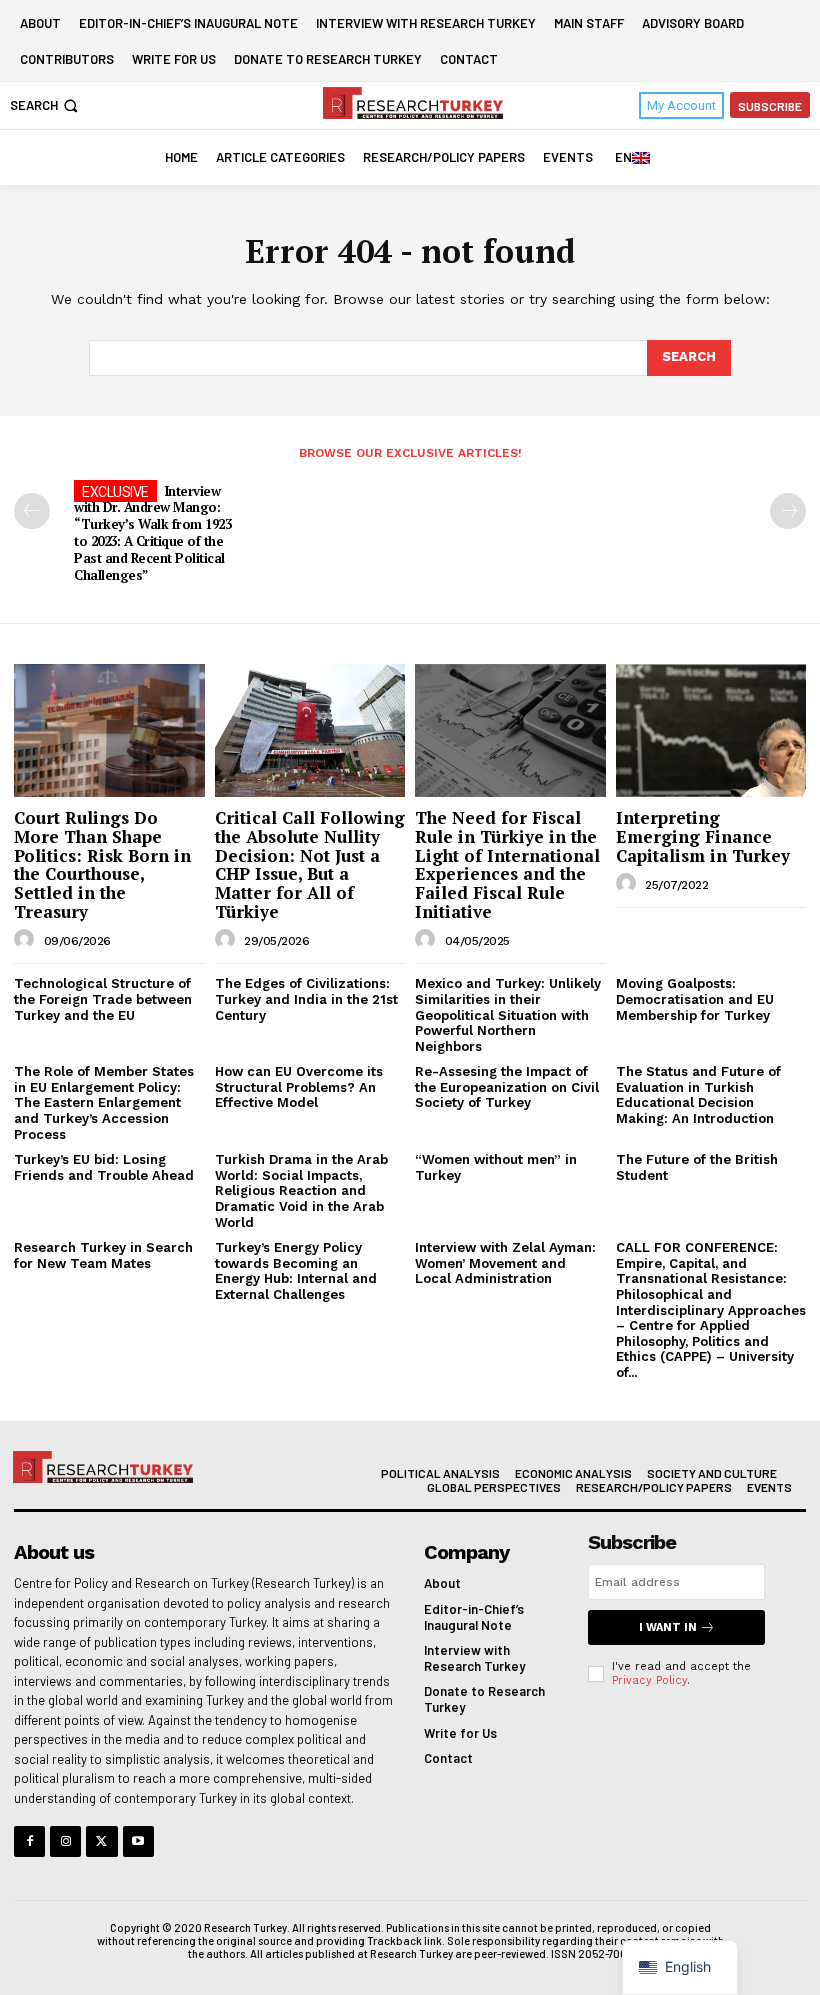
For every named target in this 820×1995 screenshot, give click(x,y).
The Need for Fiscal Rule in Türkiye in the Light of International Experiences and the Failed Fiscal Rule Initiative (507, 864)
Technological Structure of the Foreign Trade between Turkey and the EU (103, 999)
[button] (46, 105)
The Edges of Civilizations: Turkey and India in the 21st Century (306, 999)
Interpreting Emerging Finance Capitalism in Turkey (703, 836)
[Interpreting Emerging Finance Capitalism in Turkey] (711, 730)
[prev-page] (32, 511)
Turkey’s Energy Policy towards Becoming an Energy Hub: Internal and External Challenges (296, 1271)
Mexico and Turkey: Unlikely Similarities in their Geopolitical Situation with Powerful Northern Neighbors (508, 1014)
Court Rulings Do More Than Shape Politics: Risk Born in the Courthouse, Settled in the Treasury (102, 864)
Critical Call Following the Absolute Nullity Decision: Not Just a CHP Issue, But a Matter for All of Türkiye (310, 864)
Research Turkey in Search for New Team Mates (103, 1255)
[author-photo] (27, 940)
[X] (101, 1841)
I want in (668, 1627)
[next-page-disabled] (788, 511)
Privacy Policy (649, 1680)
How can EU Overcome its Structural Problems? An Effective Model (299, 1087)
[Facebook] (29, 1841)
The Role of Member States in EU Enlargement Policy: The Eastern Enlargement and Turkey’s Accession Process (104, 1102)
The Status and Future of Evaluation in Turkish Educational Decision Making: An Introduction (698, 1095)
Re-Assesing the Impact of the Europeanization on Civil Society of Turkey (507, 1087)
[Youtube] (138, 1841)
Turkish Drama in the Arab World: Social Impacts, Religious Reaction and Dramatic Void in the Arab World (301, 1190)
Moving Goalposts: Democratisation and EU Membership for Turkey (695, 999)
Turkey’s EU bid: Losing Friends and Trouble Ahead (104, 1167)
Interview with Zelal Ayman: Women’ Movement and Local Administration (505, 1263)
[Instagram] (65, 1841)
